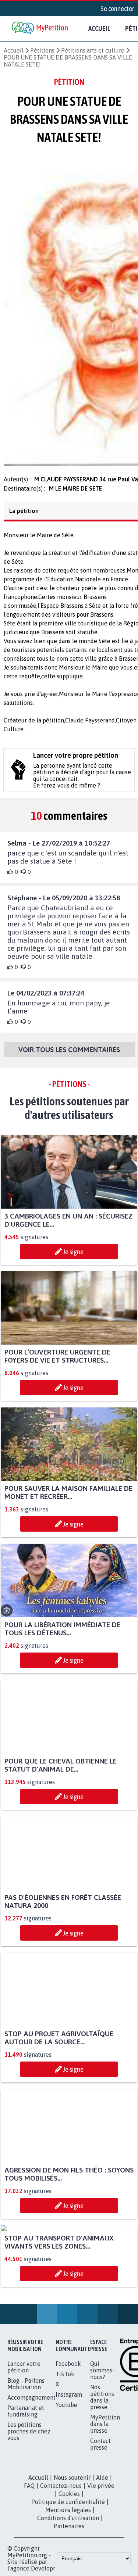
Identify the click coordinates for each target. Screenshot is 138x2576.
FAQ (29, 2561)
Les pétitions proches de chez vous (29, 2506)
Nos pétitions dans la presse (102, 2472)
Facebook (68, 2439)
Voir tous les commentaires (69, 1056)
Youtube (66, 2480)
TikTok (65, 2449)
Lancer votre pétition (24, 2442)
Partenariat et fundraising (26, 2486)
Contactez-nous (61, 2561)
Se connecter (117, 8)
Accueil (99, 28)
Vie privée (101, 2561)
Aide (102, 2552)
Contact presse (100, 2519)
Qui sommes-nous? (102, 2445)
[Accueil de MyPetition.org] (40, 28)
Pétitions (42, 50)
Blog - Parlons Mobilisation (26, 2459)
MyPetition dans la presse (105, 2499)
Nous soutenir (72, 2552)
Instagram (69, 2469)
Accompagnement (31, 2472)
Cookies (69, 2569)
